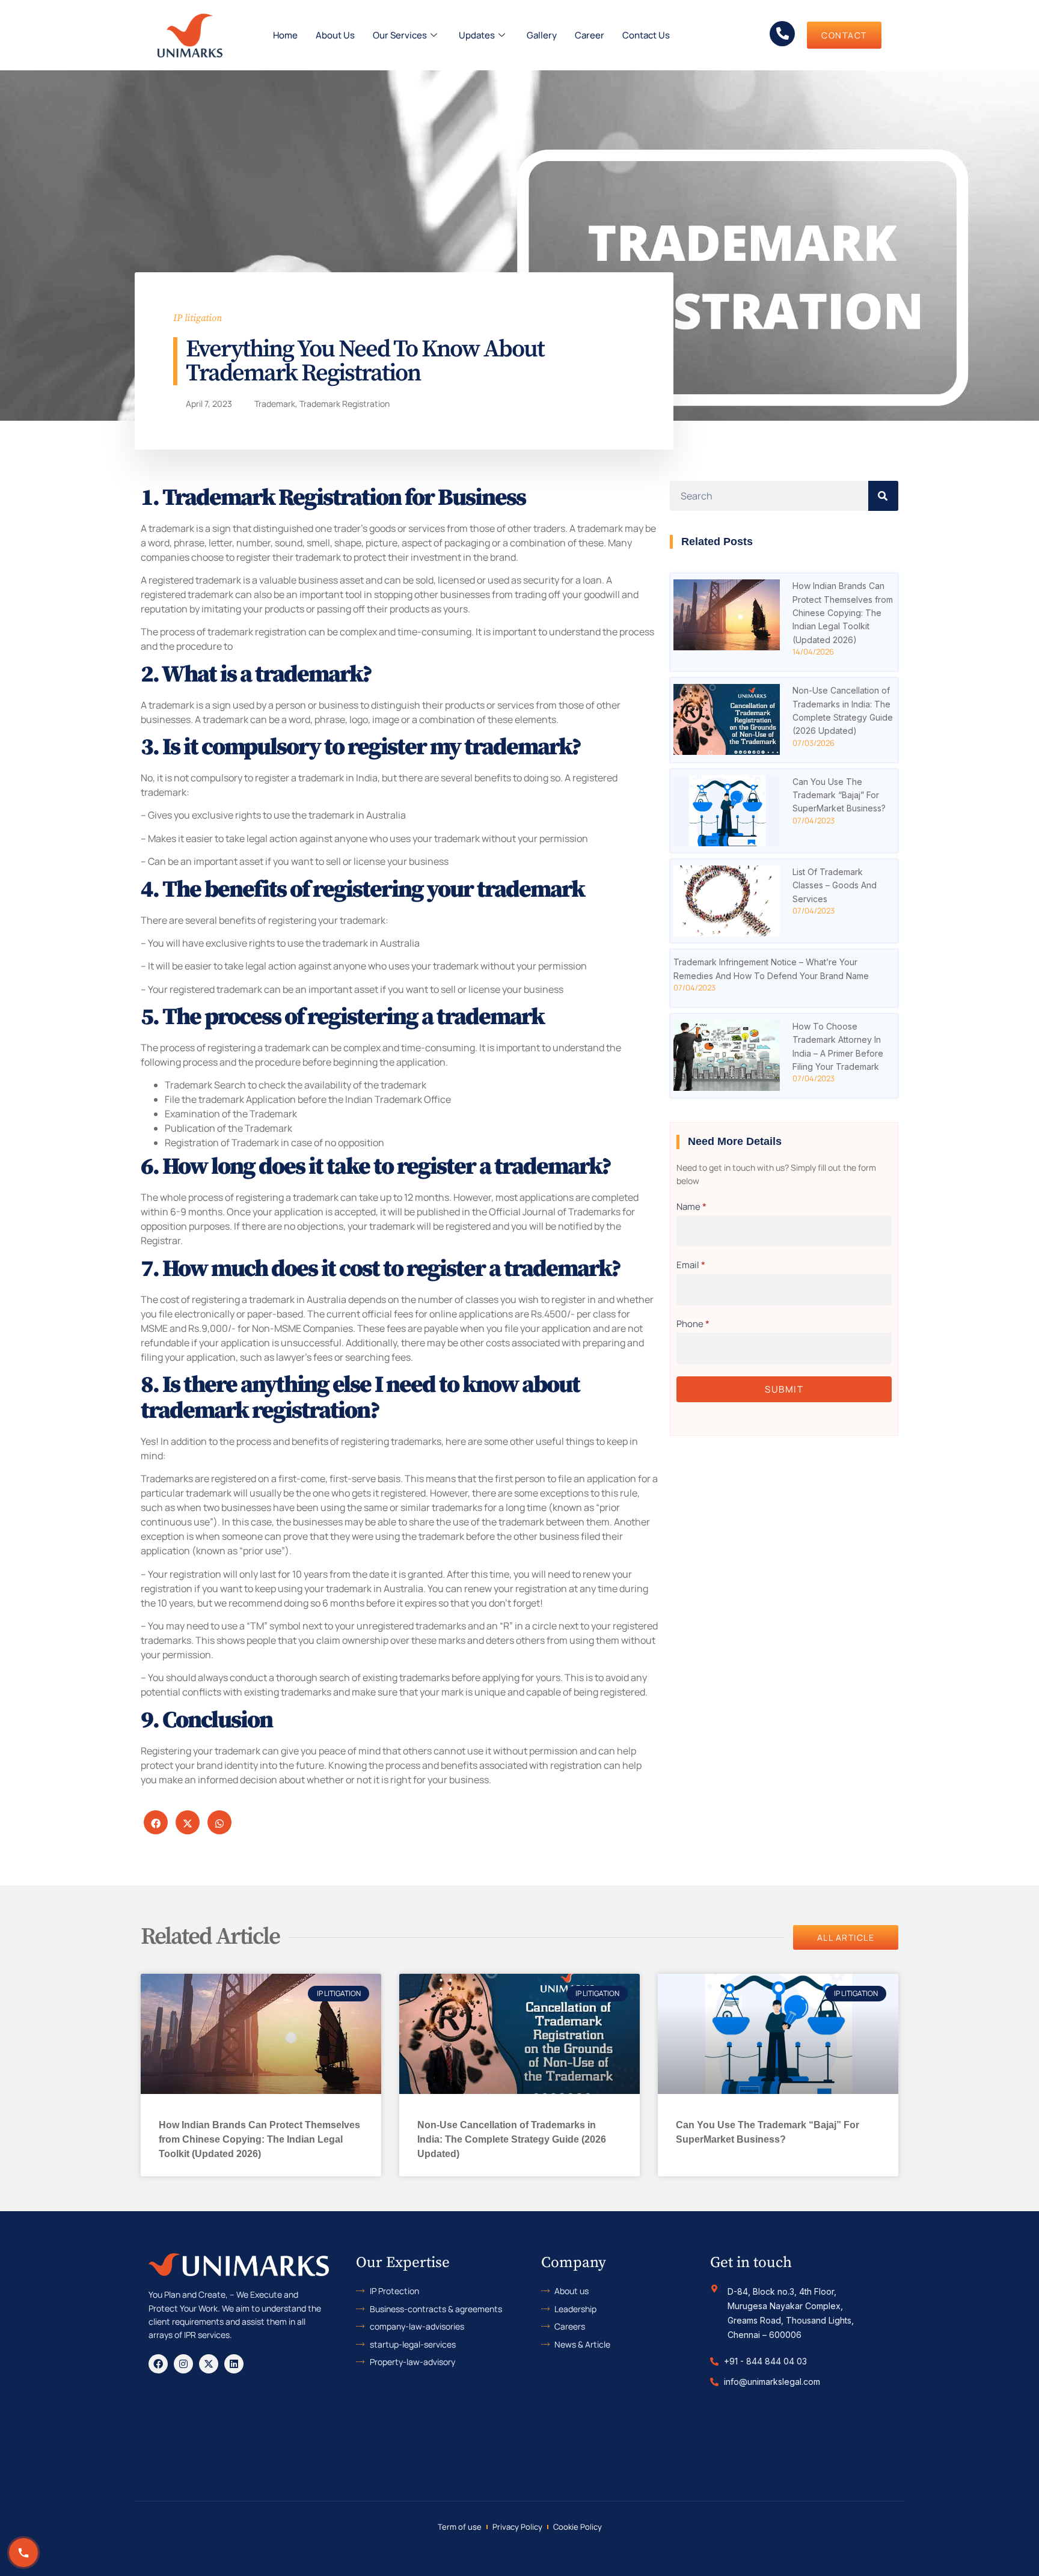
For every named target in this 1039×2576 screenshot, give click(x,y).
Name (691, 1207)
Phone (693, 1324)
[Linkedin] (234, 2364)
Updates (477, 35)
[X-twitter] (209, 2364)
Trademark (275, 404)
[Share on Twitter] (188, 1822)
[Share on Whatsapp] (219, 1822)
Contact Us (646, 35)
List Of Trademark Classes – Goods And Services (835, 885)
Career (590, 35)
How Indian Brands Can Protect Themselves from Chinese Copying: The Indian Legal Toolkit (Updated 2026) (843, 613)
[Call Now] (23, 2553)
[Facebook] (158, 2364)
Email (691, 1265)
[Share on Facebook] (156, 1822)
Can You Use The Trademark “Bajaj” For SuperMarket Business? (839, 795)
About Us (335, 35)
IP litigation (198, 318)
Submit (784, 1389)
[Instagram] (183, 2364)
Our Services (400, 35)
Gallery (542, 35)
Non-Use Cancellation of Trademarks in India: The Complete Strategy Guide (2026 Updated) (512, 2139)
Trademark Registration (345, 404)
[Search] (883, 496)
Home (285, 35)
